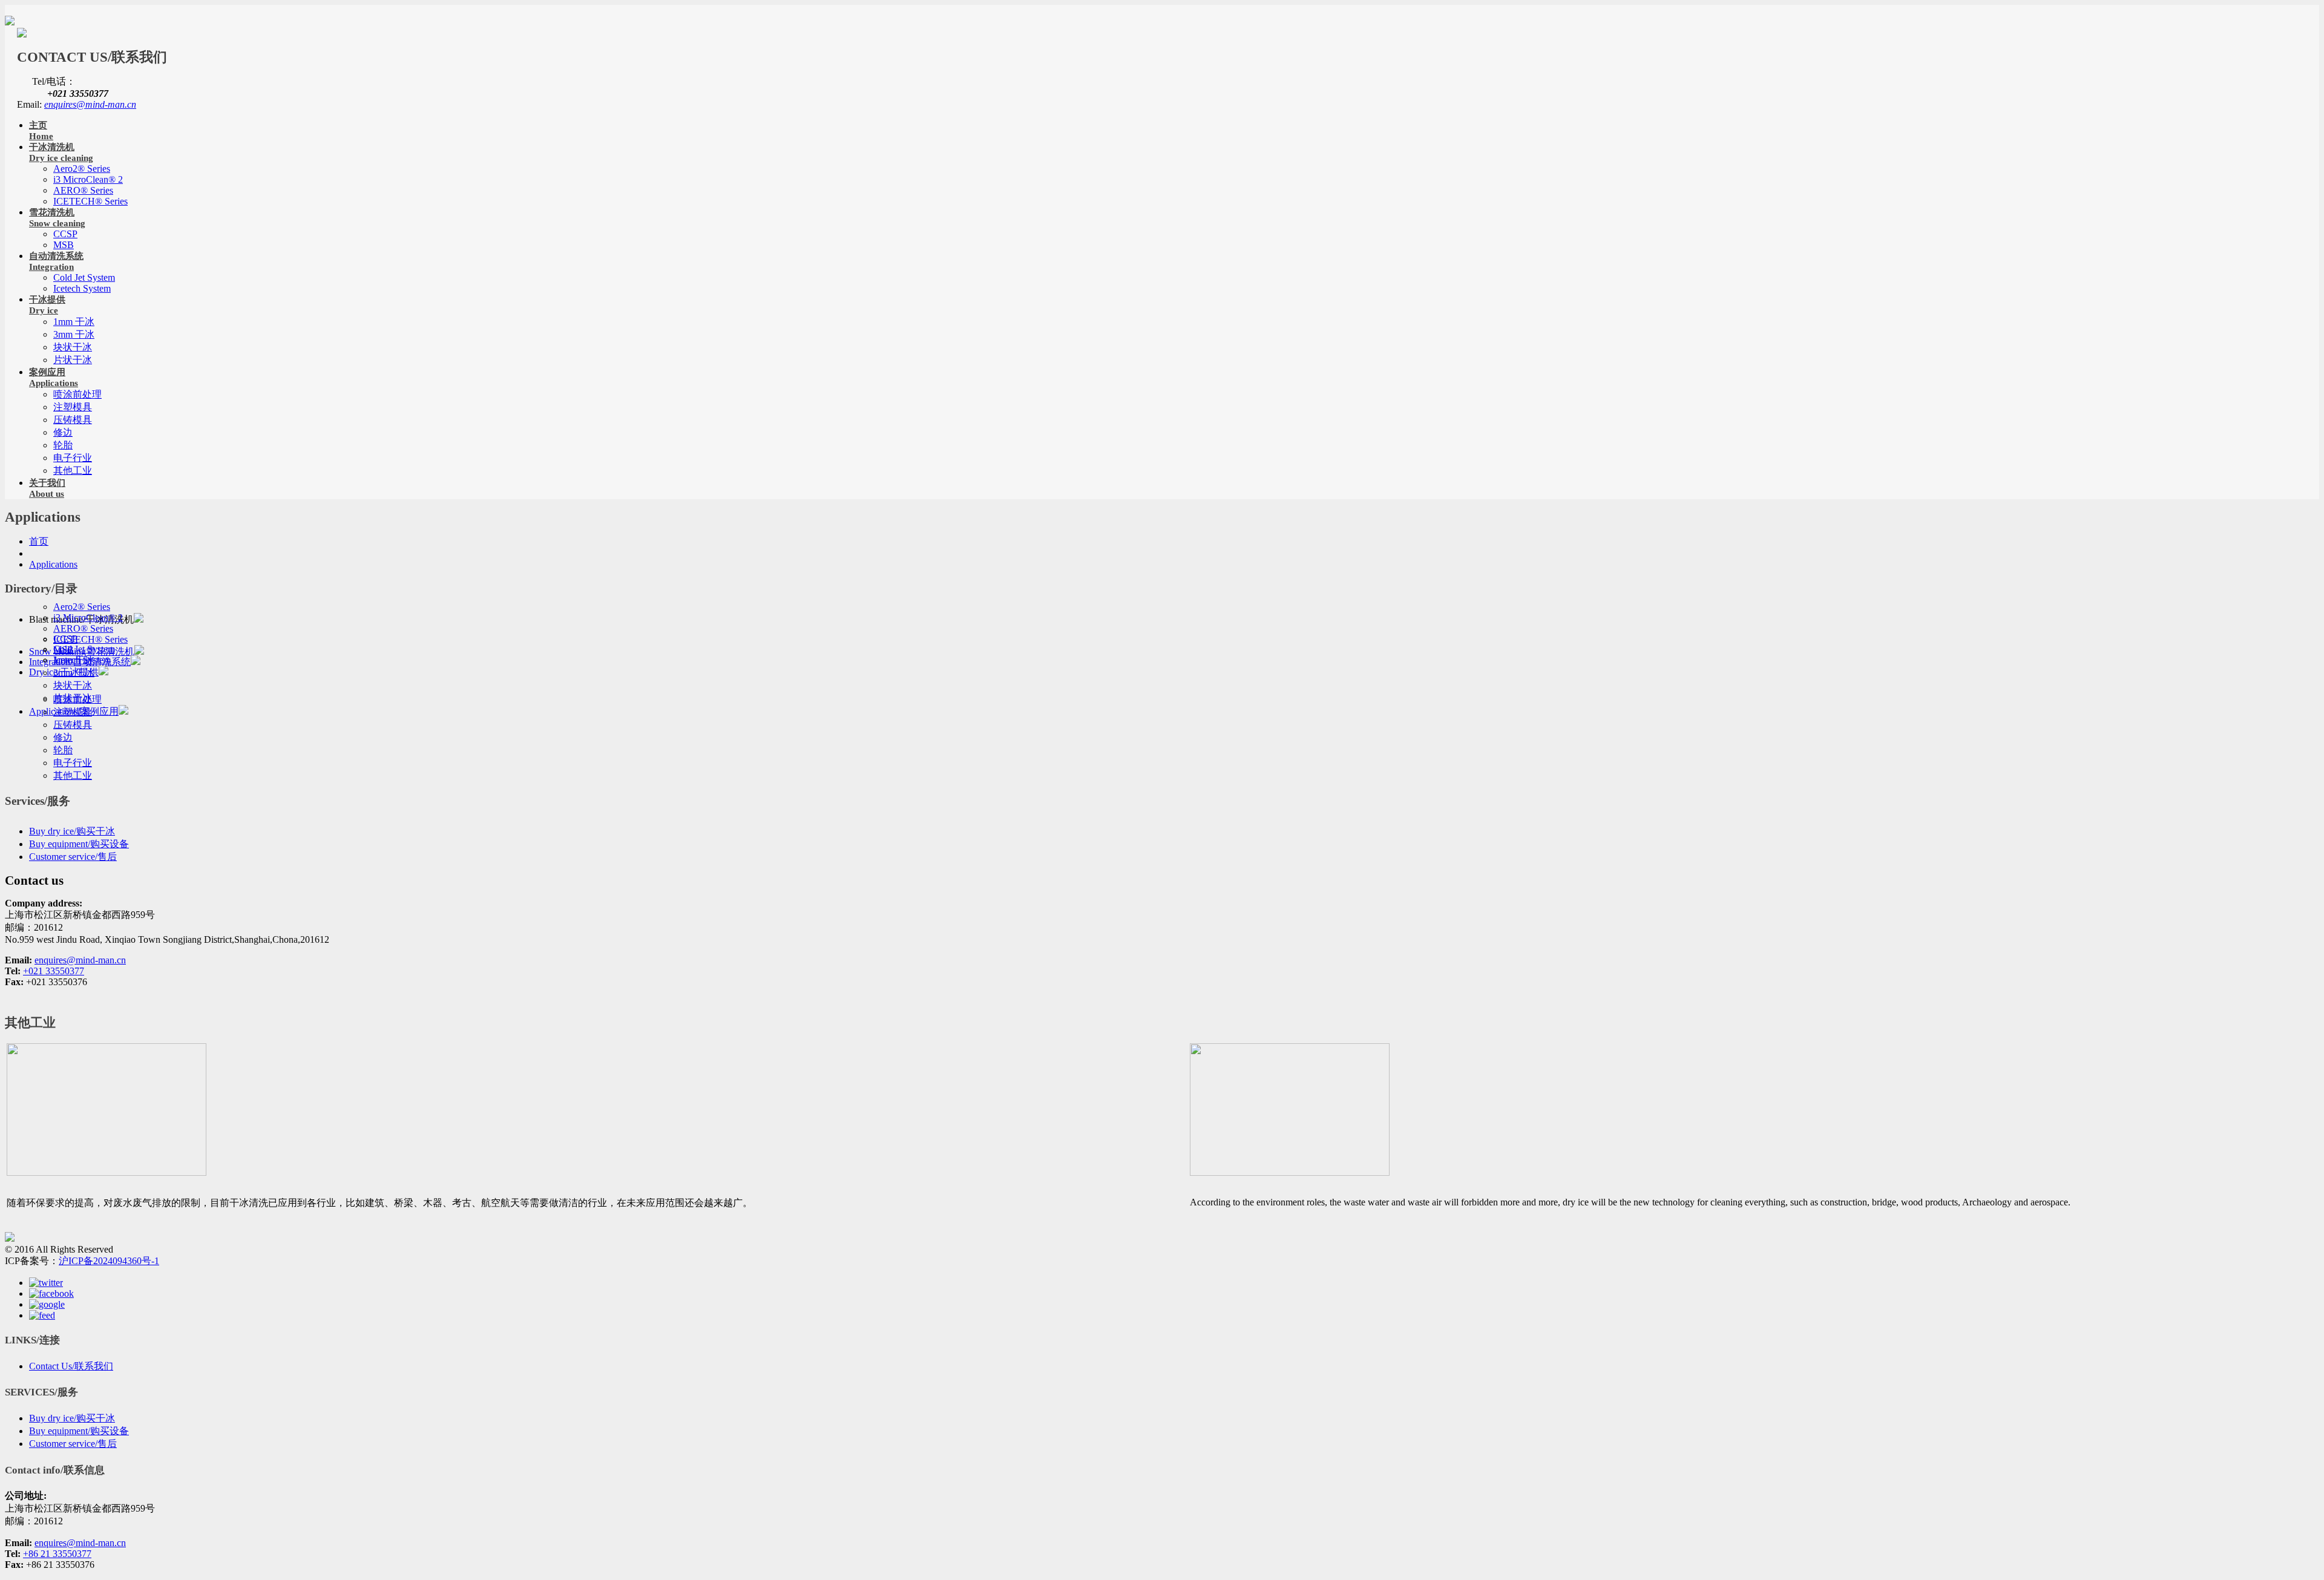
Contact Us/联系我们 (71, 1366)
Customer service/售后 (73, 857)
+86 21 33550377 (57, 1554)
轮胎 (63, 445)
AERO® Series (83, 190)
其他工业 (73, 470)
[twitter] (46, 1283)
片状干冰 (73, 360)
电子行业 (73, 458)
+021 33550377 (54, 971)
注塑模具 (73, 407)
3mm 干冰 (74, 334)
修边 (63, 432)
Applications (53, 564)
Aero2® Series (82, 169)
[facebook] (51, 1293)
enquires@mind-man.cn (90, 104)
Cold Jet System (84, 277)
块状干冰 (73, 347)
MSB (64, 245)
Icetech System (82, 288)
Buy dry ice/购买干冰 (72, 831)
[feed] (42, 1315)
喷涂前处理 (77, 394)
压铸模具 (73, 420)
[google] (47, 1304)
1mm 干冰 (74, 322)
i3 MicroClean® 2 (88, 179)
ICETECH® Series (90, 201)
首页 (39, 541)
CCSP (65, 234)
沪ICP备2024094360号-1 (109, 1261)
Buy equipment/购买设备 (79, 844)
